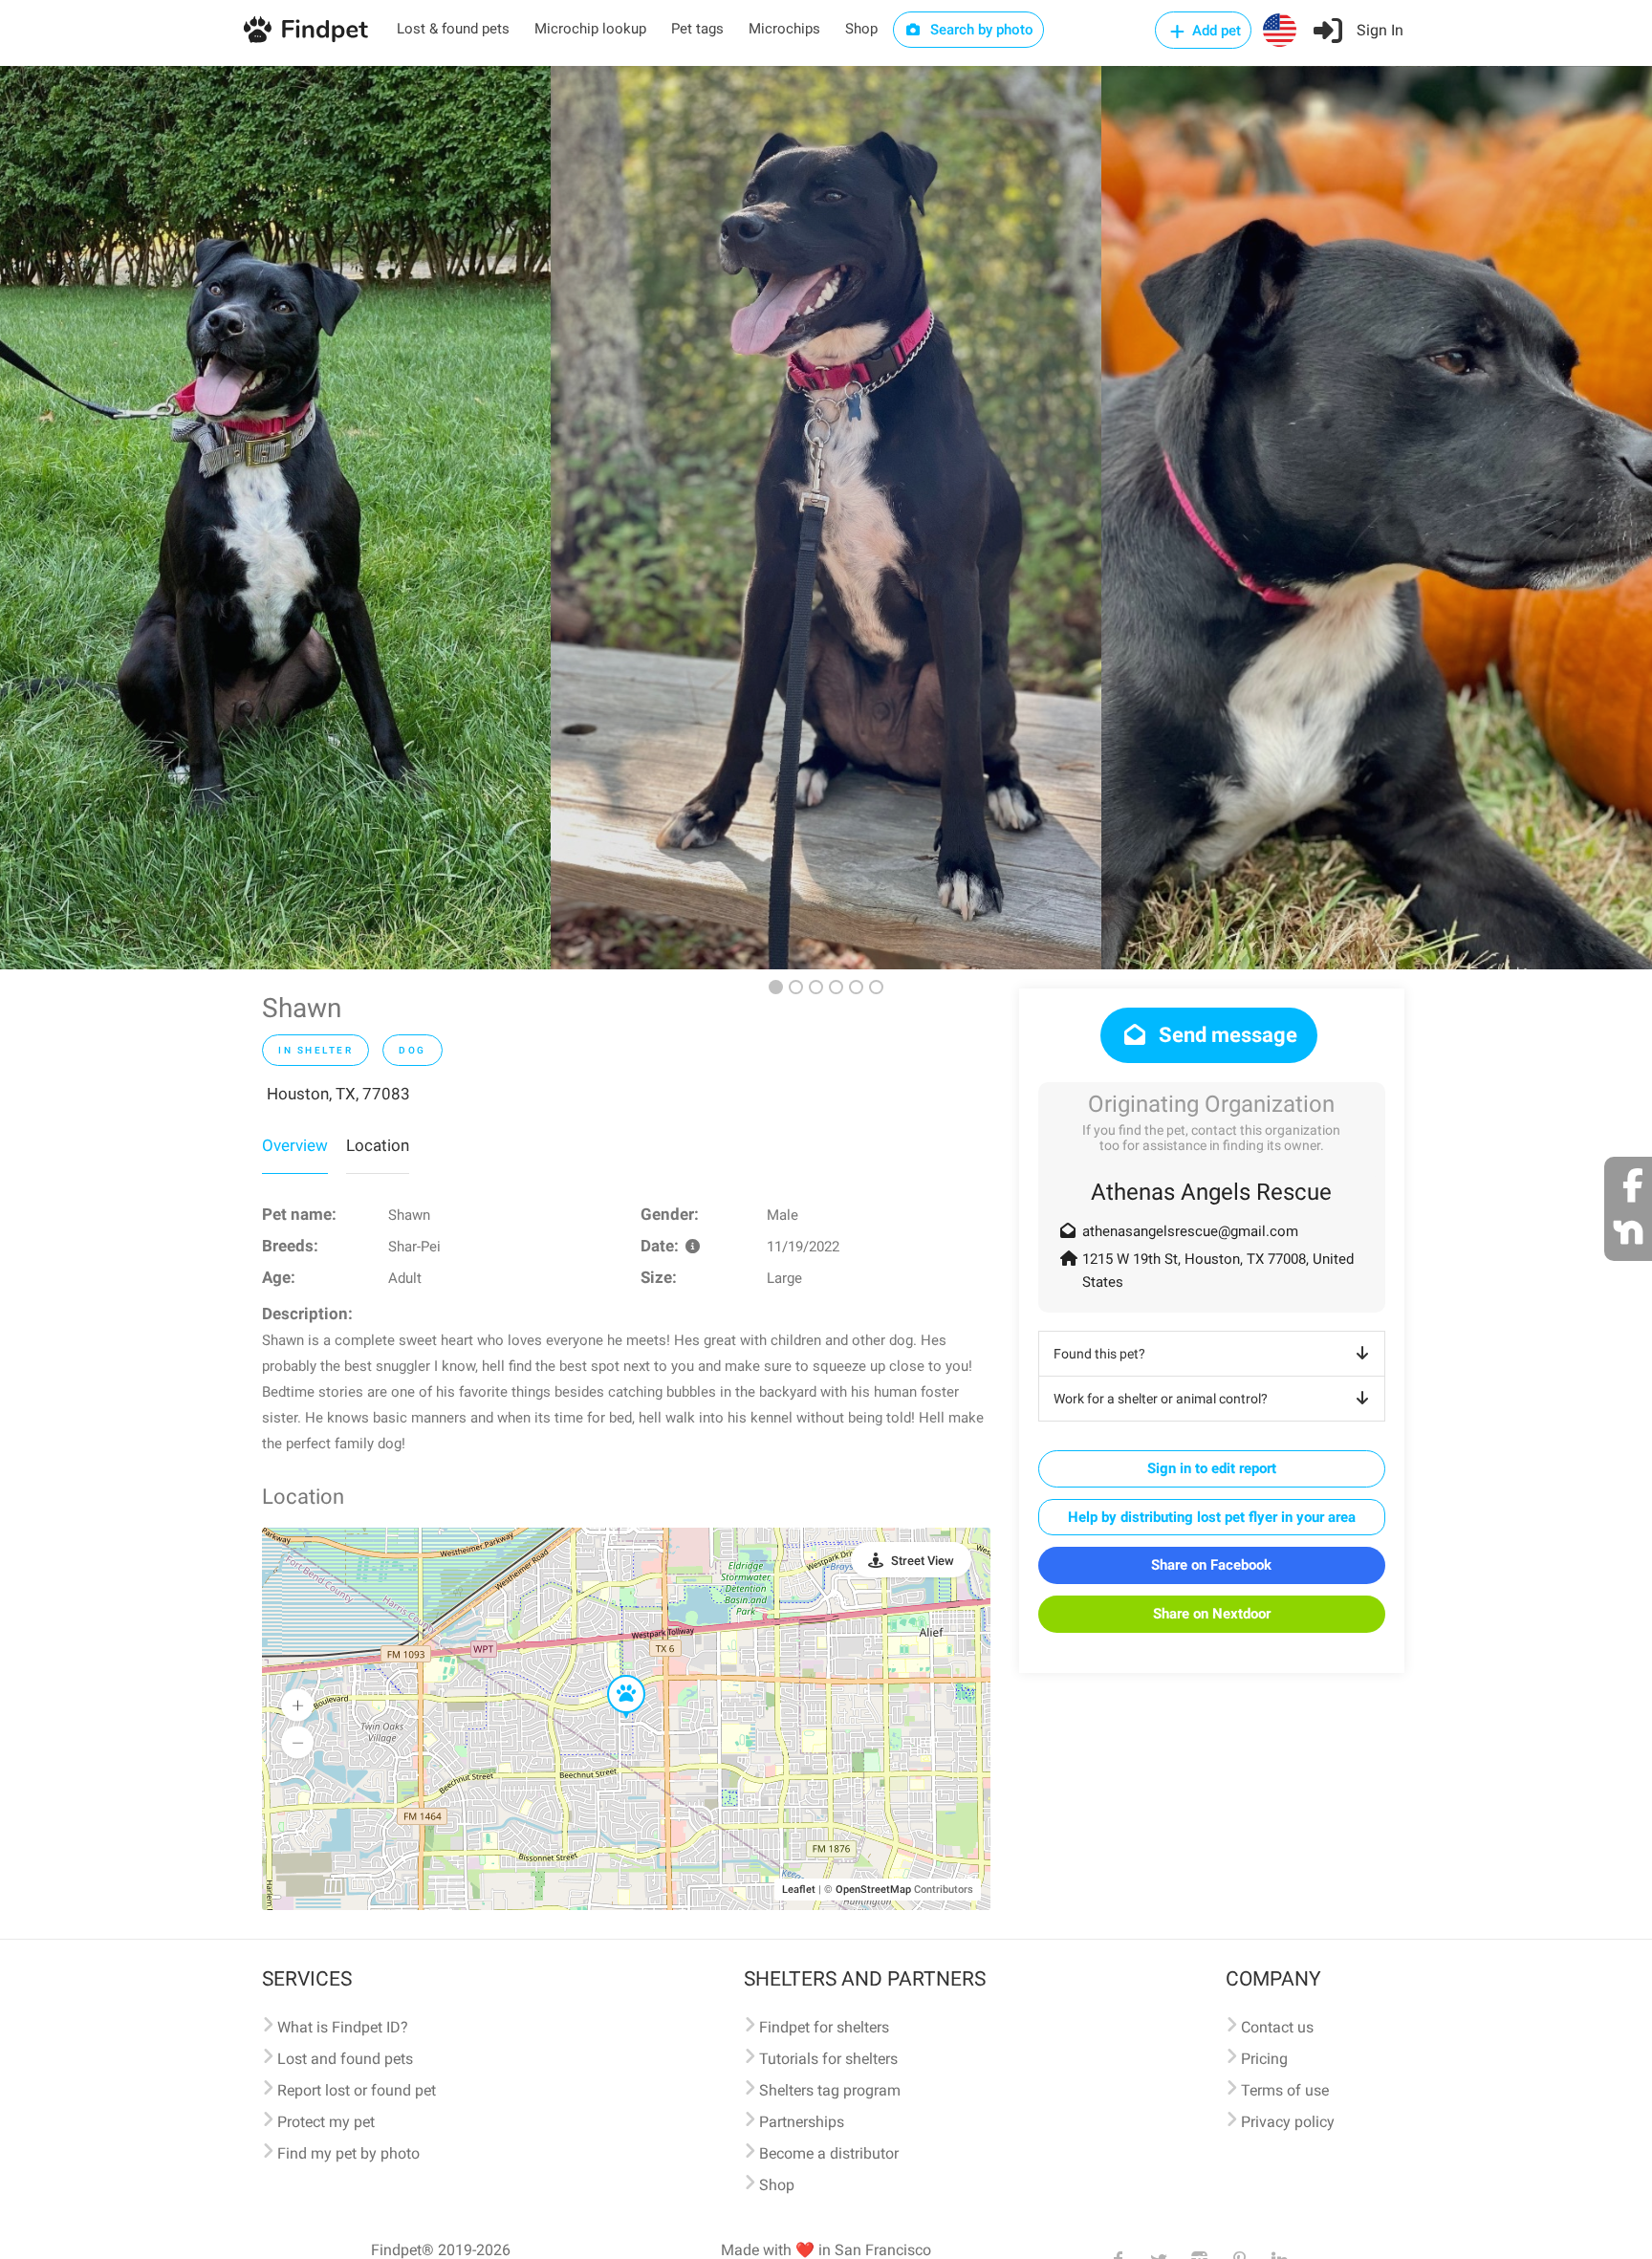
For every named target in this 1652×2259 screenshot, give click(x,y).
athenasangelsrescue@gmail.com (1190, 1231)
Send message (1226, 1035)
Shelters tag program (830, 2090)
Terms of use (1285, 2090)
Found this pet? (1099, 1354)
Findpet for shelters (824, 2027)
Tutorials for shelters (828, 2059)
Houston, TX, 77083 (338, 1094)
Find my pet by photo (348, 2153)
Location (378, 1145)
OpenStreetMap (873, 1890)
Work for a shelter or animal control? (1161, 1399)
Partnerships (802, 2122)
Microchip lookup (590, 29)
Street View (923, 1561)
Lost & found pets (453, 29)
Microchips (784, 29)
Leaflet (799, 1890)
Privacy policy (1288, 2122)
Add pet (1215, 31)
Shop (861, 29)
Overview (295, 1145)
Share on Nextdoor (1212, 1614)
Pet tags (697, 29)
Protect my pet (326, 2122)
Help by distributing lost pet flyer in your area (1212, 1517)
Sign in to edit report (1212, 1468)
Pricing (1264, 2059)
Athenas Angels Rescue (1211, 1192)
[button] (613, 1676)
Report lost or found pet (357, 2090)
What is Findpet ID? (343, 2027)
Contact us (1277, 2027)
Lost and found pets (345, 2059)
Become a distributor (829, 2153)
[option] (275, 518)
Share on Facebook (1211, 1565)
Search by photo (980, 30)
